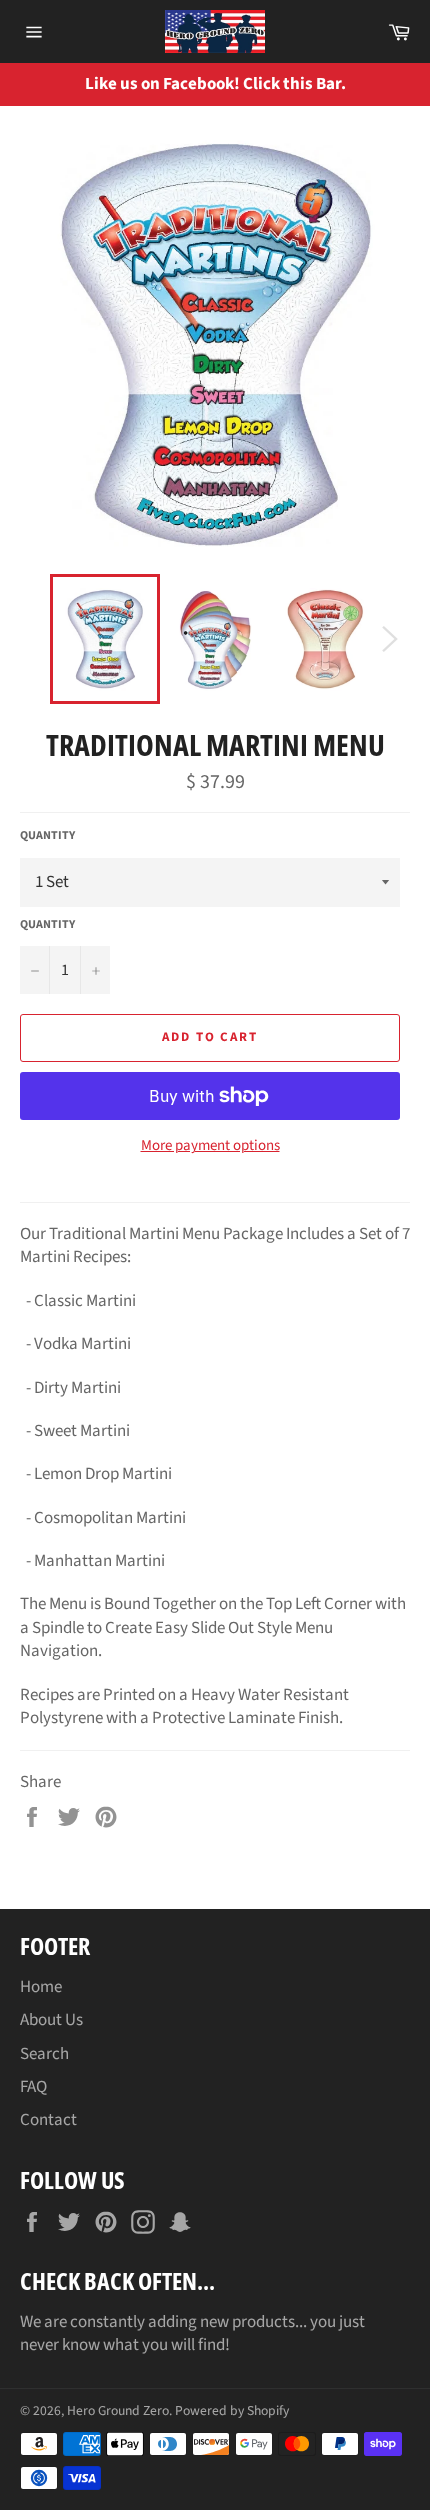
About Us (51, 2020)
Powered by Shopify (232, 2410)
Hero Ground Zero (118, 2410)
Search (44, 2054)
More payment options (210, 1146)
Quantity (47, 836)
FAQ (33, 2087)
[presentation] (400, 84)
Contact (48, 2120)
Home (41, 1987)
